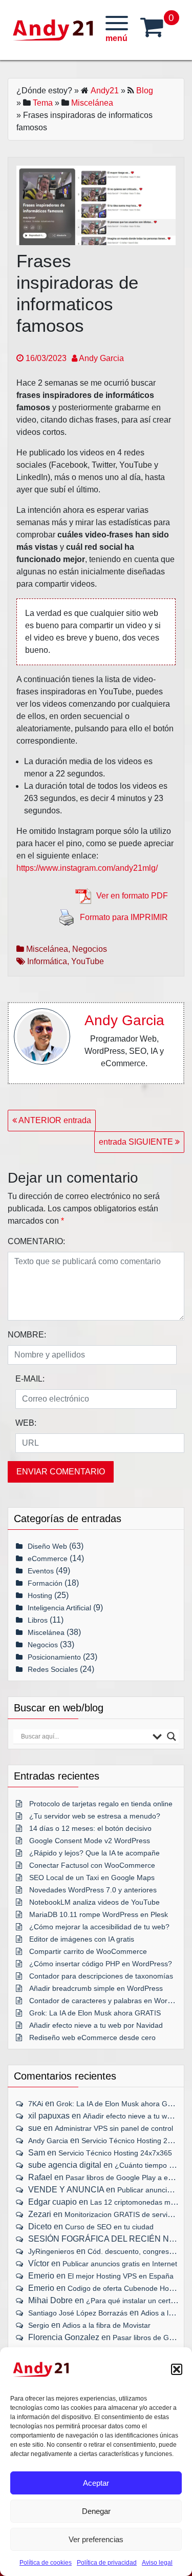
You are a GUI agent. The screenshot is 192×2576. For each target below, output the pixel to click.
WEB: (26, 1423)
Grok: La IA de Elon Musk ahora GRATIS (95, 2013)
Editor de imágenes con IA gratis (82, 1939)
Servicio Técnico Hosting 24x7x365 (115, 2153)
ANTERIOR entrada (54, 1120)
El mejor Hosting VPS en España (121, 2276)
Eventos (41, 1571)
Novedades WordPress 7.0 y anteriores (93, 1890)
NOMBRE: (27, 1335)
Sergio (39, 2325)
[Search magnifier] (172, 1736)
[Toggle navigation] (117, 30)
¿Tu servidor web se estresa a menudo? (95, 1816)
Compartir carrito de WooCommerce (88, 1951)
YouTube (88, 961)
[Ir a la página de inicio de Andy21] (41, 2369)
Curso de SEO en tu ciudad (109, 2227)
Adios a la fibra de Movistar (106, 2325)
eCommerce (48, 1559)
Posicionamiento (54, 1657)
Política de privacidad (107, 2563)
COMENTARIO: (36, 1241)
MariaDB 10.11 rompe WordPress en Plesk (99, 1914)
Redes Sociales (53, 1669)
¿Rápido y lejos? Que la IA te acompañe (94, 1853)
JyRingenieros (51, 2251)
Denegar (96, 2511)
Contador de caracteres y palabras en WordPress (110, 2001)
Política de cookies (46, 2563)
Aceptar (96, 2483)
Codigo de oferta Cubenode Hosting (126, 2288)
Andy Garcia (101, 358)
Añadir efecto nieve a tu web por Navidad (96, 2025)
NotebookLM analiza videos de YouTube (94, 1902)
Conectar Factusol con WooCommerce (92, 1865)
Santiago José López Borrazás (78, 2313)
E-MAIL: (30, 1379)
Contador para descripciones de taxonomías (101, 1976)
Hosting (40, 1595)
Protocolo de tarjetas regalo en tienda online (101, 1804)
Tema (43, 103)
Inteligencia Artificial (59, 1608)
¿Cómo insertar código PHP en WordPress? (101, 1964)
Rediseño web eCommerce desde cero (92, 2038)
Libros (38, 1620)
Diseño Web (47, 1546)
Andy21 (105, 91)
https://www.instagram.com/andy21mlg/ (87, 868)
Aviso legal (157, 2563)
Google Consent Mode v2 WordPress (90, 1841)
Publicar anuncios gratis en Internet (120, 2264)
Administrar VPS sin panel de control (114, 2128)
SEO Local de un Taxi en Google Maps (92, 1878)
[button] (177, 2369)
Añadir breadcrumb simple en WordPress (96, 1988)
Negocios (90, 949)
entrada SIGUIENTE (137, 1142)
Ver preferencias (96, 2539)
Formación (45, 1583)
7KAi (36, 2104)
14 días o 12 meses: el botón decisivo (90, 1828)
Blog (145, 91)
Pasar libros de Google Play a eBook (125, 2178)
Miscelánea (92, 103)
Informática (47, 961)
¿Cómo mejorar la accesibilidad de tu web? (99, 1927)
